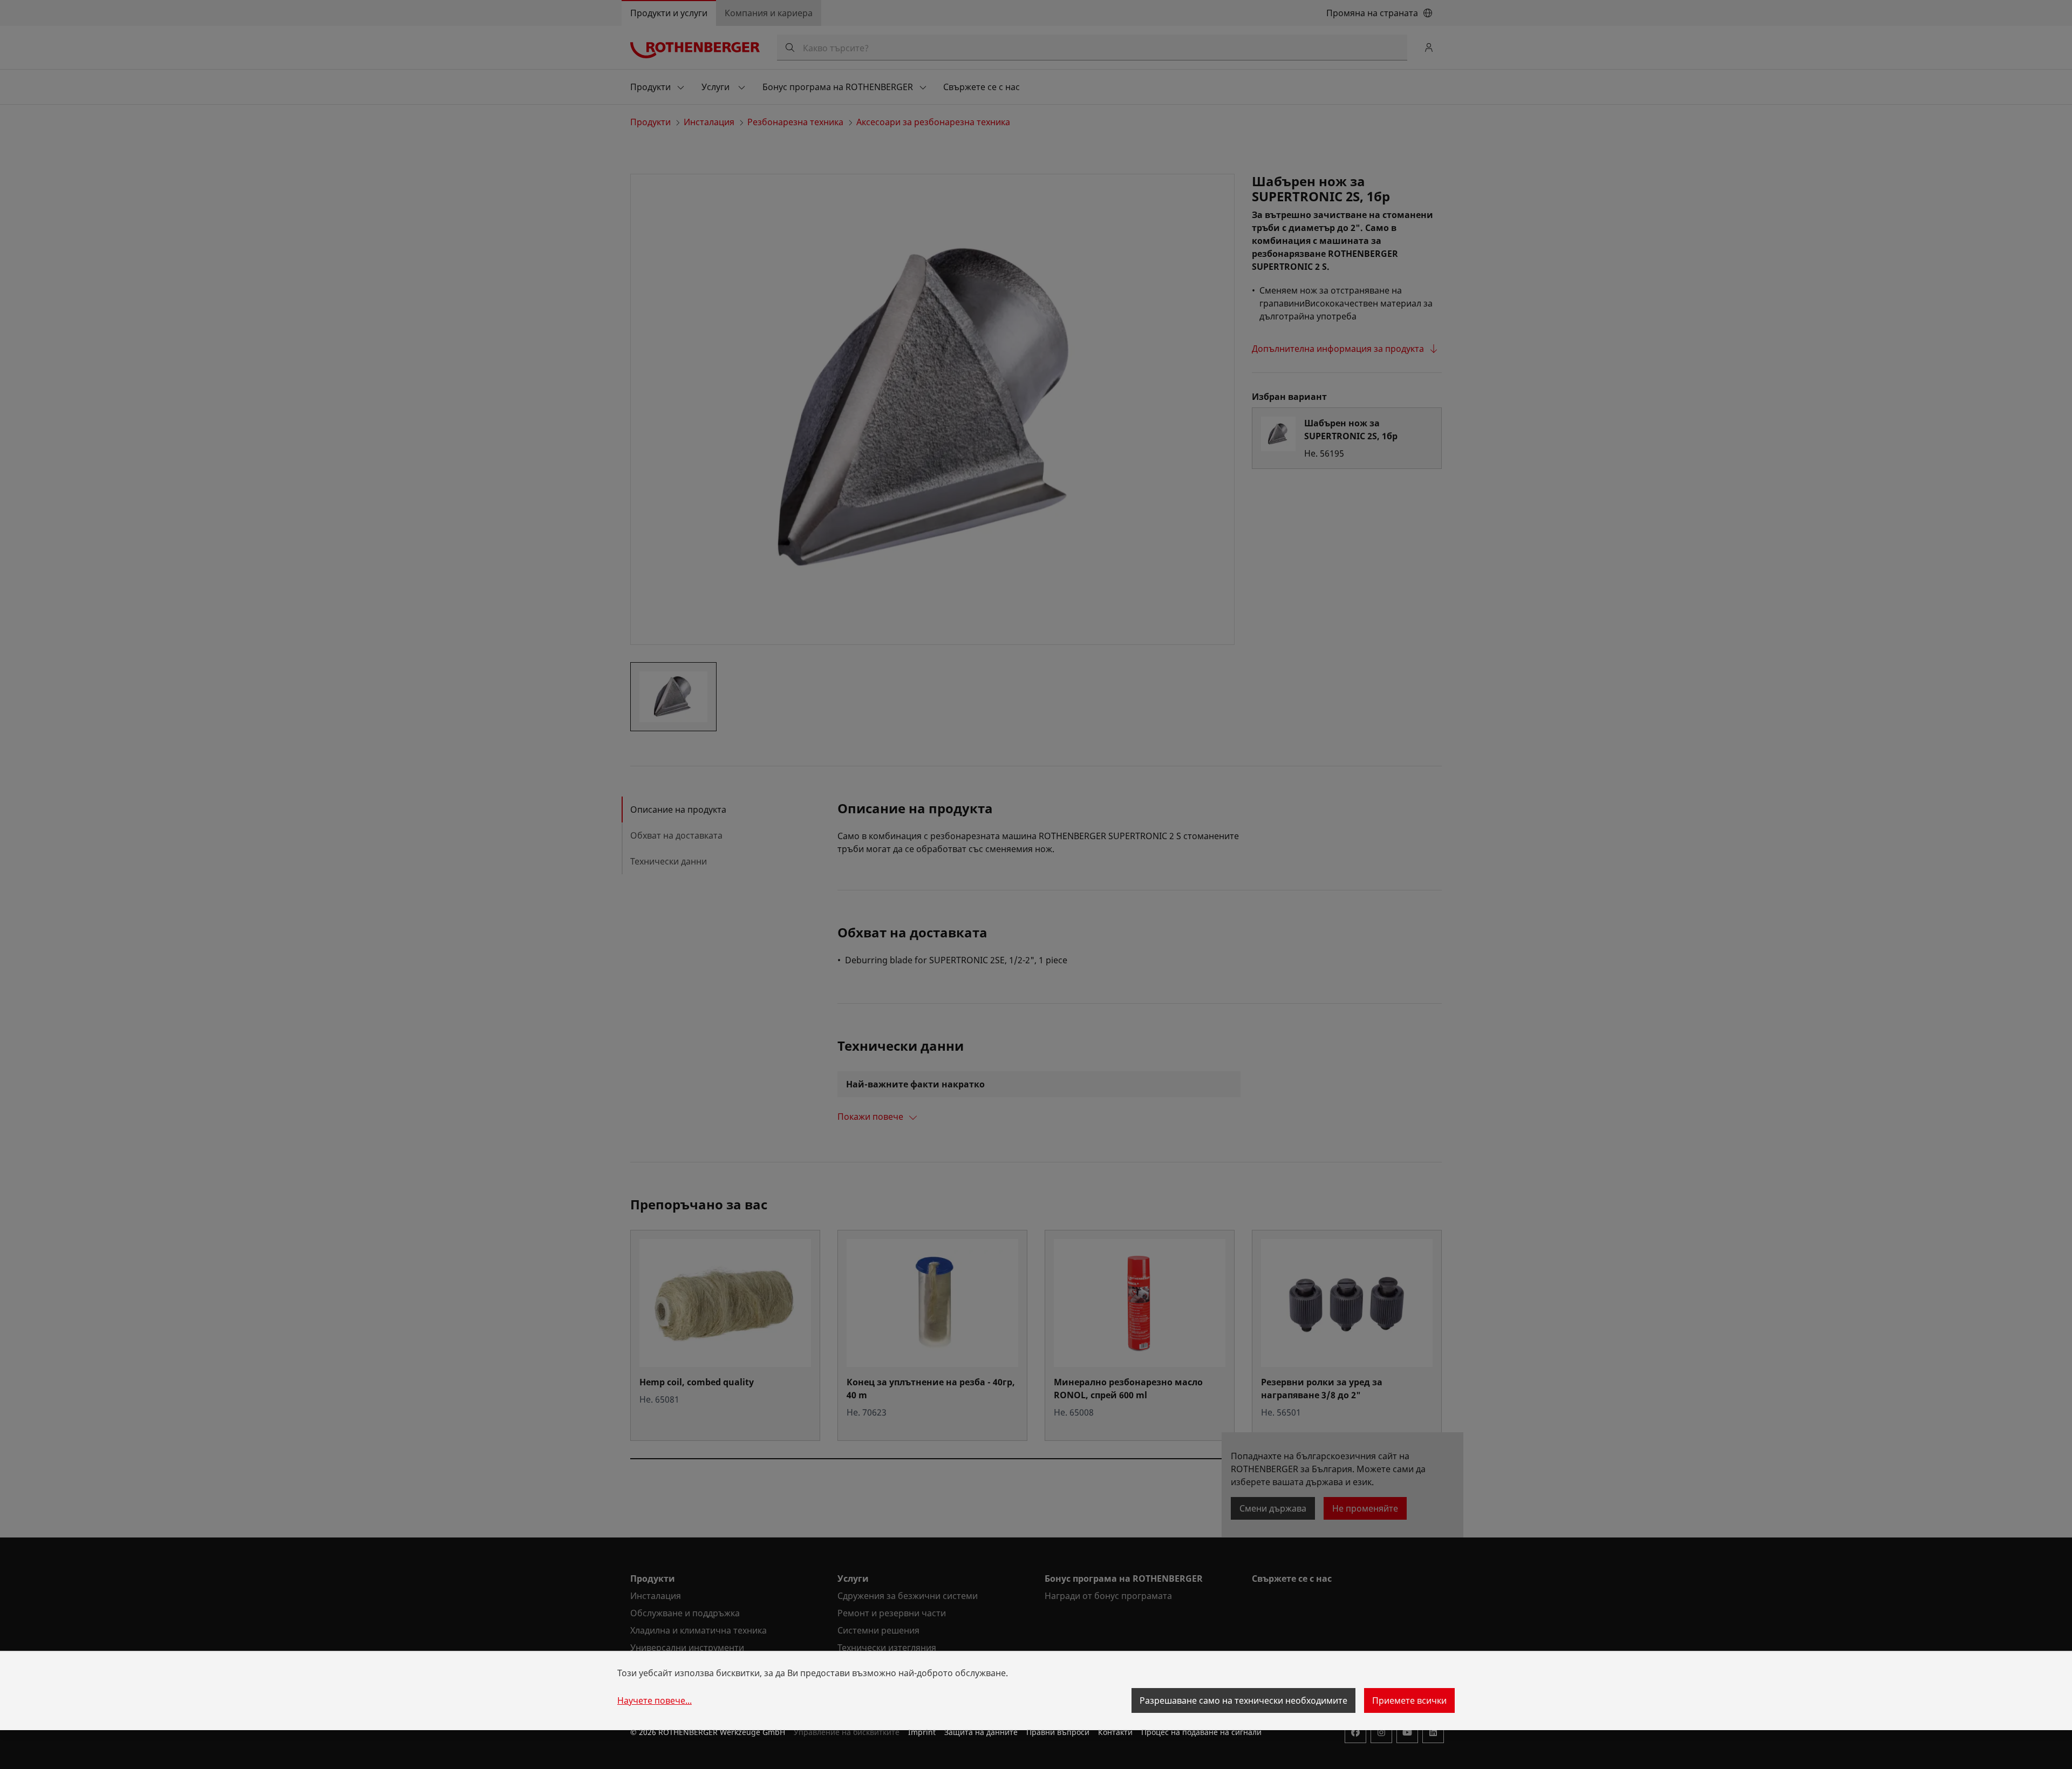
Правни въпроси (1058, 1732)
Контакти (1115, 1732)
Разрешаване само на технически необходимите (1243, 1700)
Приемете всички (1409, 1700)
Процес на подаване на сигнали (1201, 1732)
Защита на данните (981, 1732)
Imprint (922, 1732)
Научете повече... (655, 1700)
